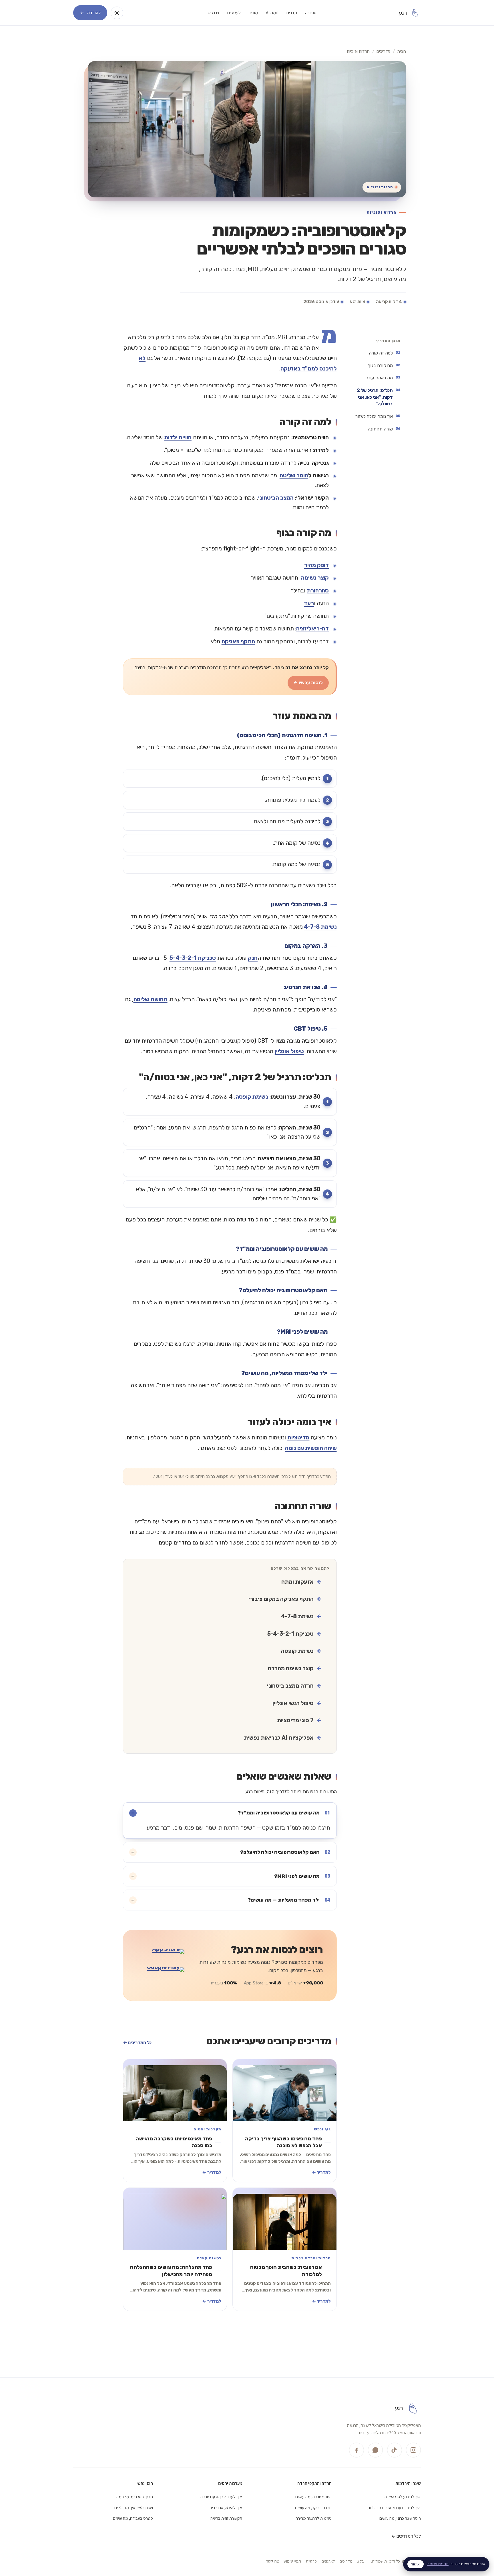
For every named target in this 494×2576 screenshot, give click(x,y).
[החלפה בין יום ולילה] (117, 13)
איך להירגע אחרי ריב (226, 2507)
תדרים (292, 13)
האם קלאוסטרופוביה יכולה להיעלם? (285, 1852)
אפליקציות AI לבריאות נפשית (279, 1738)
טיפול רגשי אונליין (293, 1703)
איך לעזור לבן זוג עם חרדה (221, 2497)
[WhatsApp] (375, 2450)
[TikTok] (395, 2450)
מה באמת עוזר (379, 378)
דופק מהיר (316, 565)
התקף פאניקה (238, 641)
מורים (253, 13)
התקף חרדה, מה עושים (313, 2497)
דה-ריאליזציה (312, 629)
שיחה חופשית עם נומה (311, 1448)
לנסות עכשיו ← (308, 683)
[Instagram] (413, 2450)
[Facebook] (356, 2450)
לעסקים (234, 13)
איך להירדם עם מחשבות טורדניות (394, 2507)
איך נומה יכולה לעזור (374, 416)
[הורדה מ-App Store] (160, 1956)
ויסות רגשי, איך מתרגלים (134, 2507)
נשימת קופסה (252, 1097)
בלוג (361, 2561)
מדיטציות (298, 1438)
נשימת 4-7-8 (320, 927)
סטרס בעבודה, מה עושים (133, 2518)
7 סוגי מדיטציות (295, 1720)
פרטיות (311, 2561)
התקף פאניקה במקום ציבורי (281, 1599)
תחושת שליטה (151, 999)
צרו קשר (212, 13)
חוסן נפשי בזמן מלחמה (135, 2497)
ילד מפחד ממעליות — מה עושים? (289, 1900)
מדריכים (383, 51)
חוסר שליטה (294, 475)
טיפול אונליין (289, 1051)
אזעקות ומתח (297, 1582)
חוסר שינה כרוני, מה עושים (400, 2518)
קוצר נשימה (315, 578)
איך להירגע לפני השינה (403, 2497)
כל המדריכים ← (137, 2043)
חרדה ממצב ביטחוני (290, 1686)
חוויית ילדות (178, 437)
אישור (416, 2564)
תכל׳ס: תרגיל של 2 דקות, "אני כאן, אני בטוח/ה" (375, 397)
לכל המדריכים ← (406, 2536)
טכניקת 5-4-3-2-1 (193, 958)
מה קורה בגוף (380, 365)
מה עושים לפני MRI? (302, 1876)
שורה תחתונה (380, 429)
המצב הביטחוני (276, 498)
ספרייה (311, 13)
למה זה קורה (381, 353)
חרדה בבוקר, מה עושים (313, 2507)
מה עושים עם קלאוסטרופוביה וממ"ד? (284, 1813)
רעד (309, 603)
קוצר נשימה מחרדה (291, 1668)
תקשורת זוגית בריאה (226, 2518)
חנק (253, 958)
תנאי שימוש (292, 2561)
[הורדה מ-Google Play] (160, 1974)
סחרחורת (318, 591)
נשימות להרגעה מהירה (314, 2518)
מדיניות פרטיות (438, 2564)
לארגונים (328, 2561)
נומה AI (272, 13)
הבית (402, 51)
